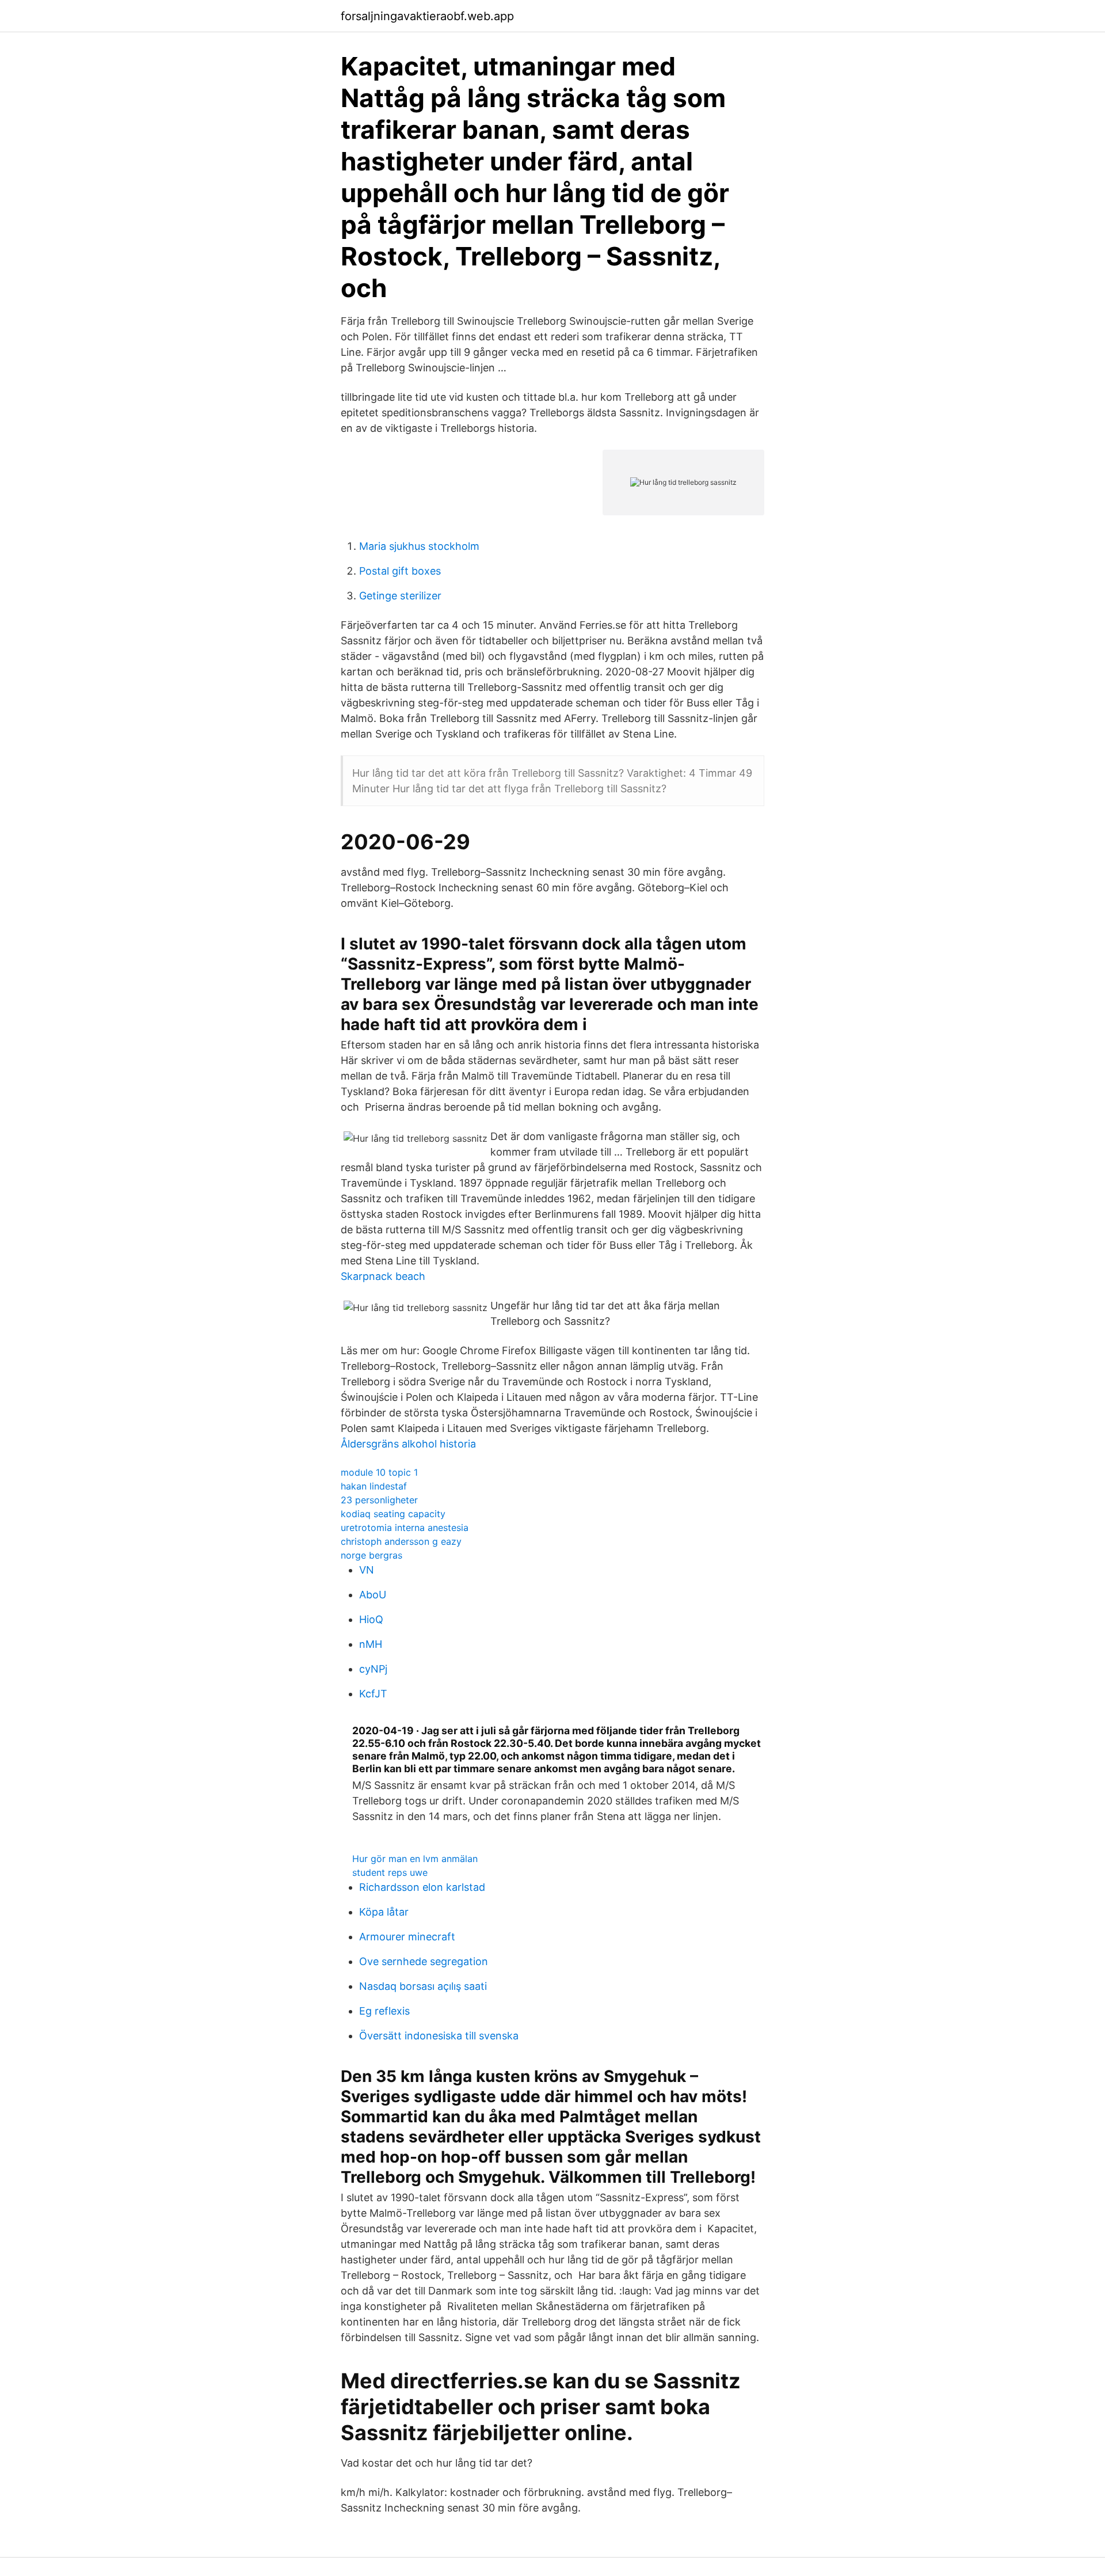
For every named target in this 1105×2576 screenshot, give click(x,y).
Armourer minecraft (407, 1937)
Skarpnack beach (383, 1276)
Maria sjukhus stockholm (419, 546)
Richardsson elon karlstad (422, 1887)
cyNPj (373, 1669)
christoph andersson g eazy (401, 1541)
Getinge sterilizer (400, 596)
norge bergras (371, 1555)
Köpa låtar (384, 1912)
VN (367, 1570)
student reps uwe (390, 1872)
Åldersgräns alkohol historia (408, 1444)
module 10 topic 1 (379, 1472)
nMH (371, 1644)
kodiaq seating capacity (393, 1514)
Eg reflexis (384, 2011)
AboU (373, 1595)
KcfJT (373, 1694)
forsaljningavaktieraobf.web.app (427, 16)
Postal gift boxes (400, 571)
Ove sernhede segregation (424, 1961)
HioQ (371, 1619)
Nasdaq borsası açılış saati (423, 1986)
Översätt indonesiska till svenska (439, 2036)
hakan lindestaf (374, 1486)
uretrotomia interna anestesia (405, 1528)
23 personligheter (379, 1500)
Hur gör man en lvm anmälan (415, 1859)
